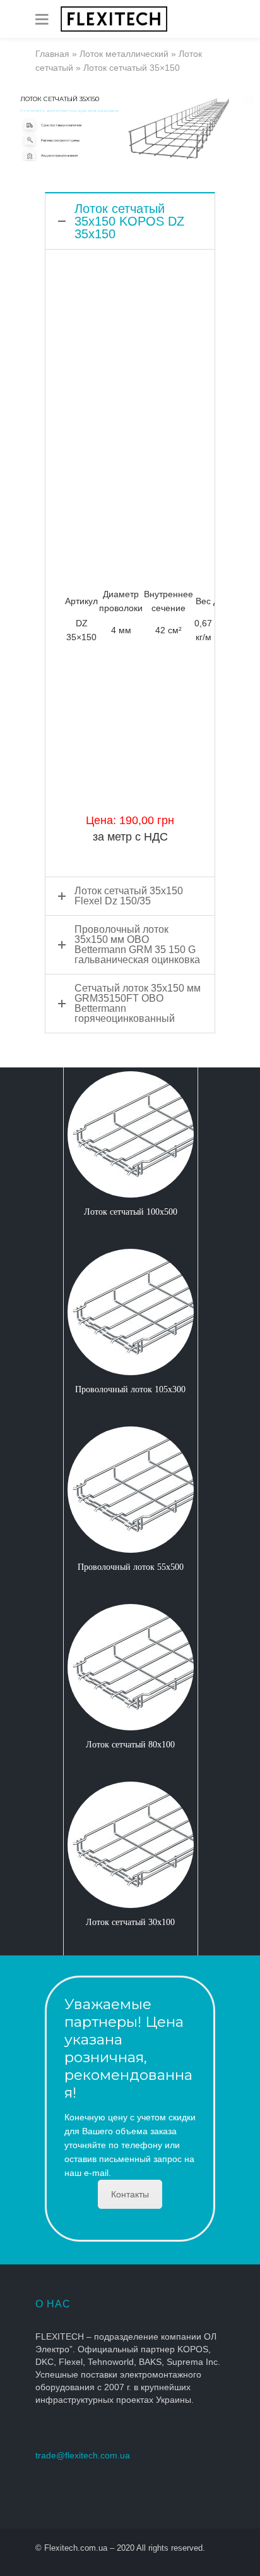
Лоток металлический (124, 54)
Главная (52, 54)
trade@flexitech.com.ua (83, 2455)
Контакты (130, 2194)
